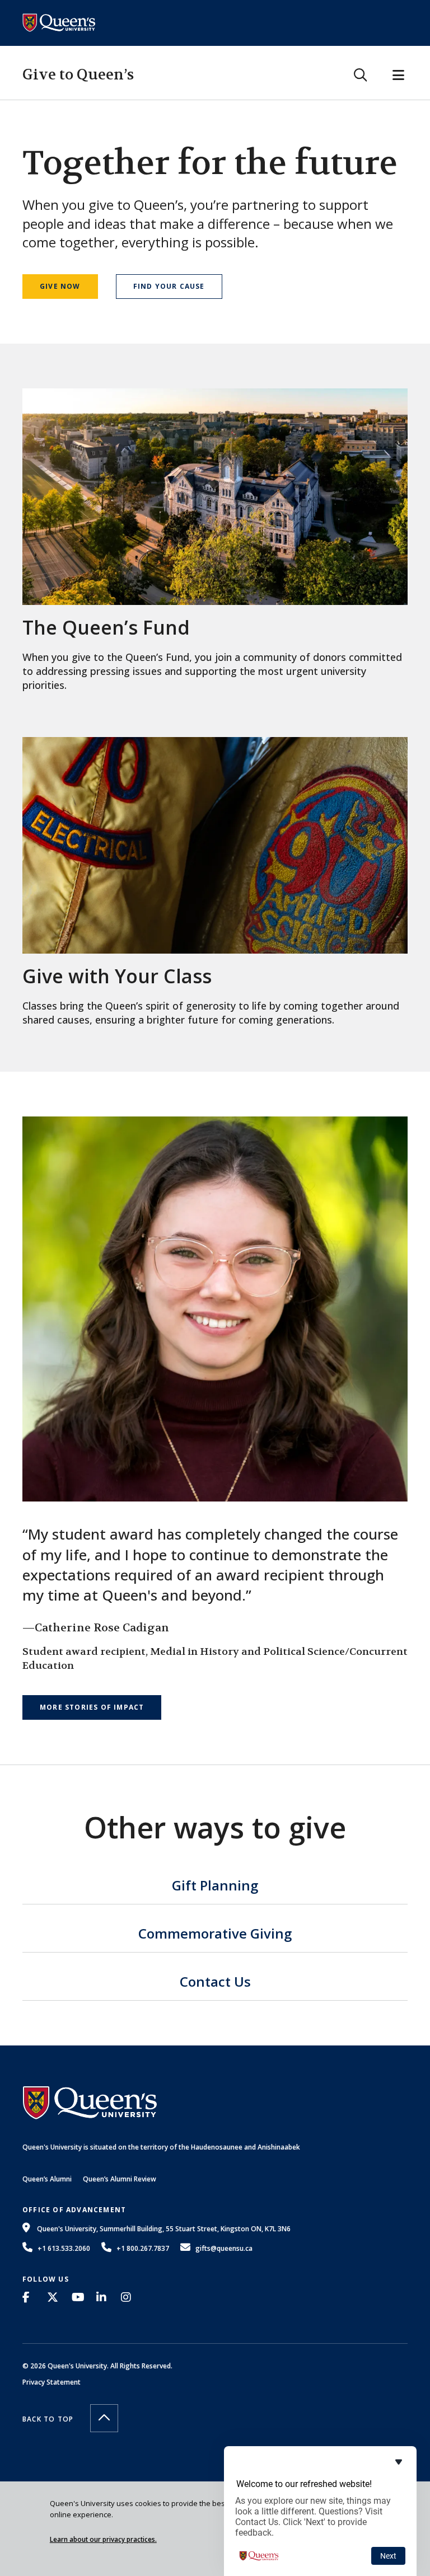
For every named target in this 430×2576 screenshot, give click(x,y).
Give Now (60, 286)
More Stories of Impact (92, 1707)
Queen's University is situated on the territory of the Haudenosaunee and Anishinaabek (161, 2147)
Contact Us (215, 1983)
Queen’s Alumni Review (120, 2179)
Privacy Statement (52, 2382)
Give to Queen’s (78, 75)
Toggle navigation (398, 75)
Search (360, 75)
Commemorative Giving (215, 1935)
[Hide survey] (399, 2462)
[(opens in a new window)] (29, 2297)
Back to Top (48, 2419)
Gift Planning (215, 1887)
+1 (64, 2248)
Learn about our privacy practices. (103, 2539)
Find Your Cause (169, 286)
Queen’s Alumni (47, 2179)
